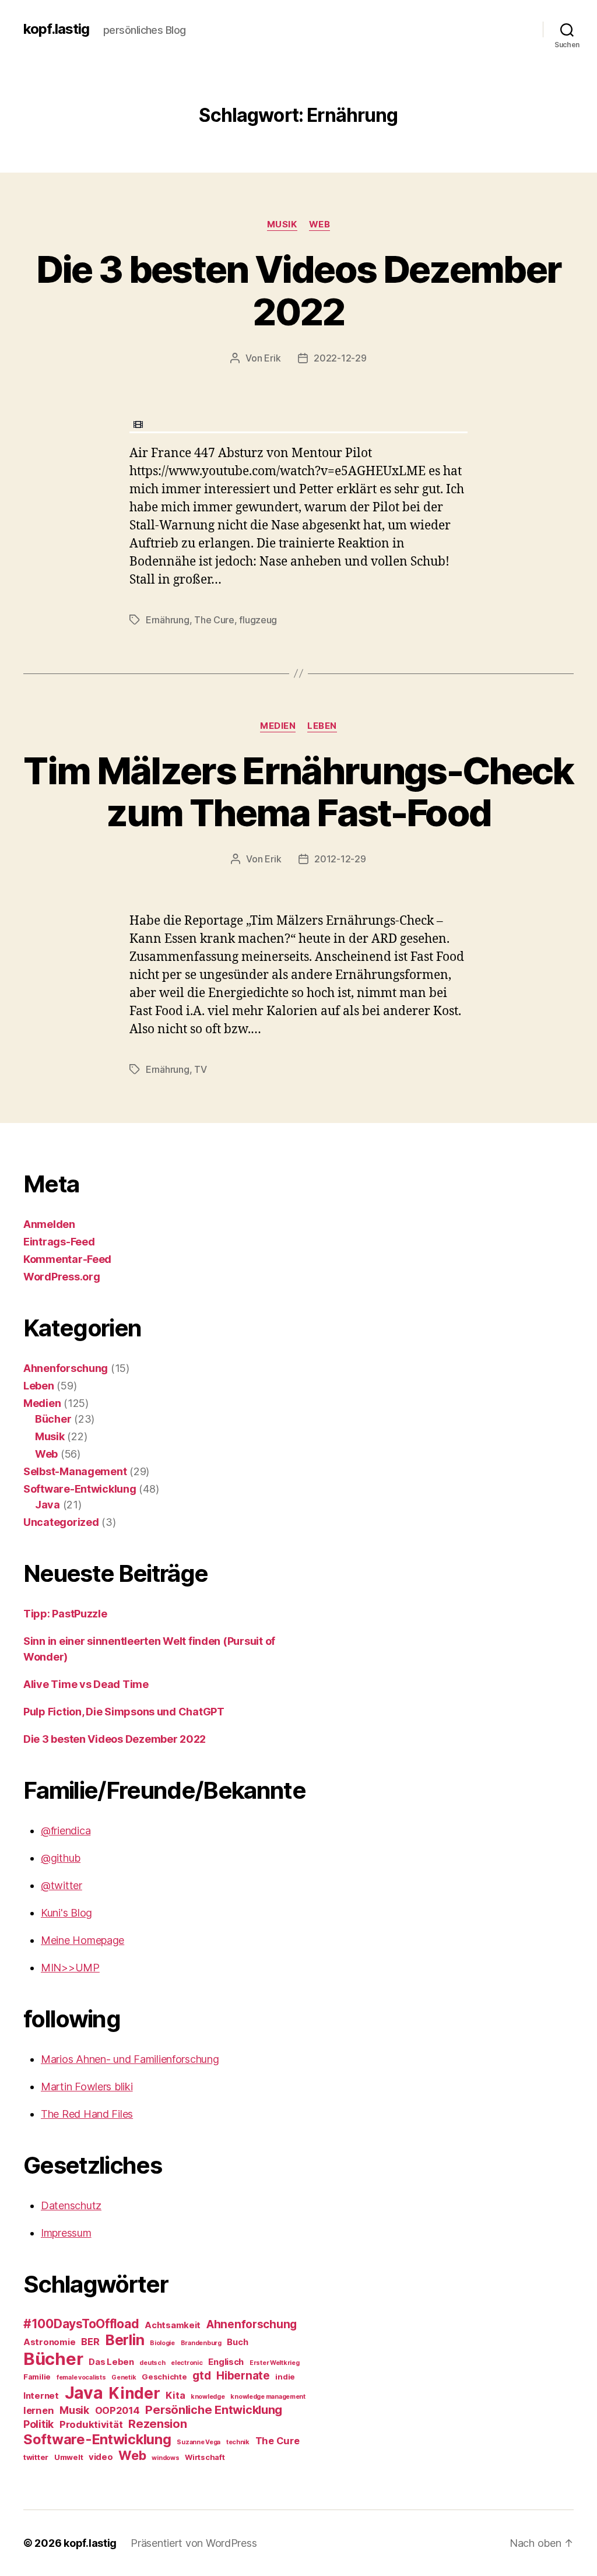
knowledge (208, 2397)
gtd (201, 2376)
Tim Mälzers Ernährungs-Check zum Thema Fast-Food (298, 792)
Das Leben (111, 2362)
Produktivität (91, 2424)
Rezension (158, 2424)
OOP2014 (117, 2410)
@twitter (62, 1885)
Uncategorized (61, 1522)
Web (320, 224)
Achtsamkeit (173, 2325)
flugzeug (258, 620)
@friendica (66, 1831)
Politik (38, 2424)
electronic (187, 2363)
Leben (322, 726)
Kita (175, 2395)
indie (285, 2377)
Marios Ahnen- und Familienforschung (130, 2059)
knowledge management (268, 2397)
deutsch (152, 2363)
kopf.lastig (56, 29)
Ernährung (168, 620)
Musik (282, 224)
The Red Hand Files (87, 2114)
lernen (38, 2410)
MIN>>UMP (70, 1968)
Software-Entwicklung (80, 1489)
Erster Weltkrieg (275, 2363)
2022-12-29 (340, 358)
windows (165, 2458)
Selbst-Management (75, 1471)
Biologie (162, 2343)
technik (238, 2442)
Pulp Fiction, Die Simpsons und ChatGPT (124, 1712)
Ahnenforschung (66, 1368)
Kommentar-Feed (67, 1259)
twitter (36, 2457)
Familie (37, 2377)
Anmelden (49, 1224)
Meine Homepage (82, 1940)
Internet (41, 2396)
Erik (272, 358)
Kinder (134, 2393)
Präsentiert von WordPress (194, 2543)
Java (48, 1505)
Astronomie (49, 2342)
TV (200, 1069)
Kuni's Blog (66, 1913)
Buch (237, 2342)
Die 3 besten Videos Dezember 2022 (299, 290)
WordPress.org (62, 1277)
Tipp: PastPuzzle (65, 1614)
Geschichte (164, 2377)
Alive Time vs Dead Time (86, 1684)
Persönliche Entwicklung (214, 2410)
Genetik (124, 2377)
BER (90, 2342)
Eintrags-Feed (59, 1242)
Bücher (53, 1419)
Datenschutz (71, 2205)
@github (61, 1858)
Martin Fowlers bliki (87, 2087)
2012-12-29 (340, 859)
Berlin (124, 2340)
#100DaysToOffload (81, 2324)
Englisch (226, 2362)
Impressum (66, 2233)
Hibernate (243, 2376)
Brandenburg (201, 2343)
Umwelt (69, 2457)
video (101, 2457)
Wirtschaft (205, 2457)
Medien (278, 726)
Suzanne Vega (199, 2442)
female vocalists (81, 2377)
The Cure (214, 620)
